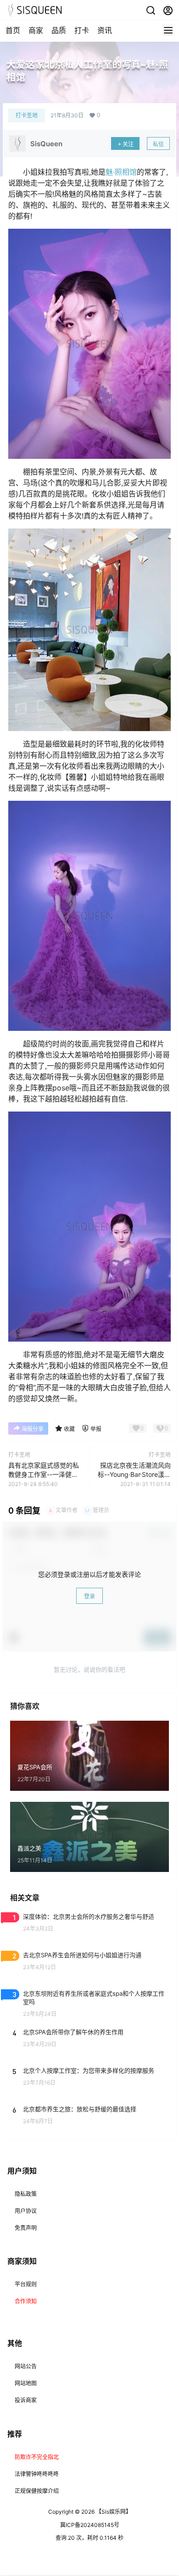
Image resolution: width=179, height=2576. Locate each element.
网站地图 (26, 2383)
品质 (59, 30)
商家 (36, 30)
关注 (128, 144)
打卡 (82, 30)
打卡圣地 (27, 115)
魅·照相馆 (121, 172)
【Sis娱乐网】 (113, 2512)
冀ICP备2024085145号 (90, 2525)
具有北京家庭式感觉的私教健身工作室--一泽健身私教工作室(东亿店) (44, 1474)
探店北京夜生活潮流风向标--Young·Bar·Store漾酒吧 (134, 1474)
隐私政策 (26, 2194)
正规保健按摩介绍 (37, 2491)
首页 (13, 30)
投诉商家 (26, 2400)
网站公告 (26, 2366)
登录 (89, 1596)
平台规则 (26, 2284)
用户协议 (26, 2211)
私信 (158, 144)
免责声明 (26, 2228)
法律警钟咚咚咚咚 (37, 2474)
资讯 (105, 30)
